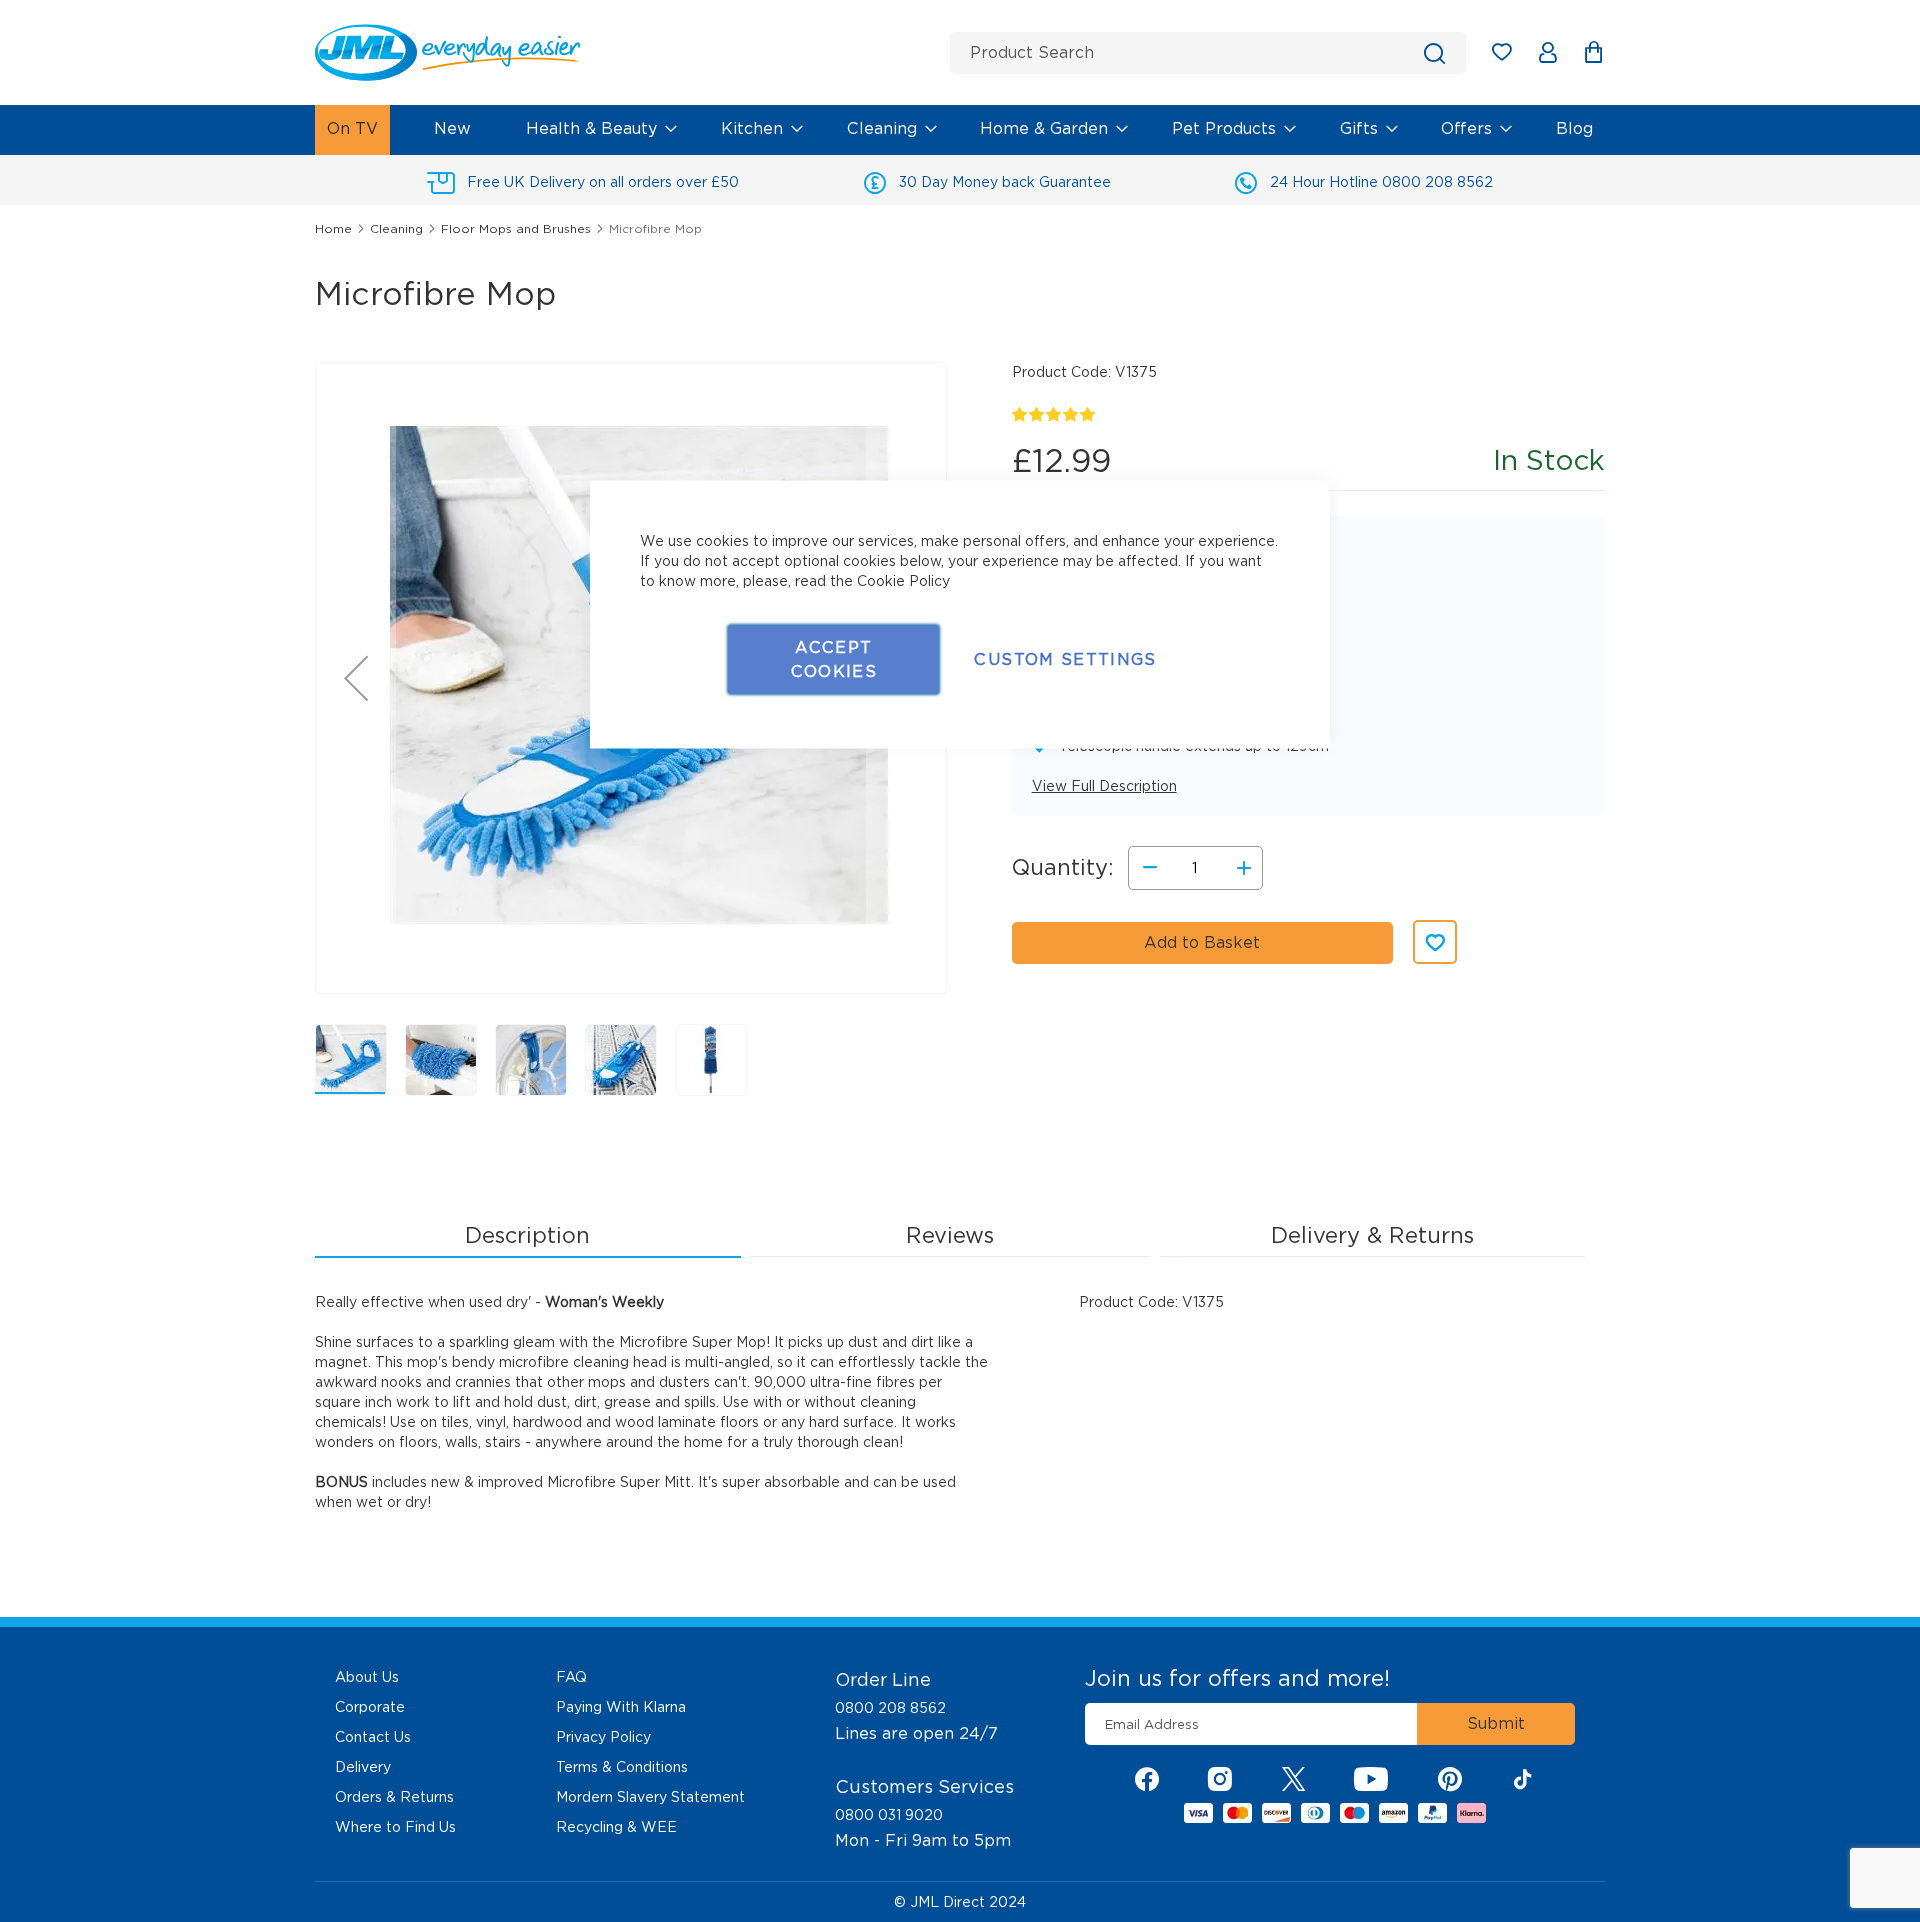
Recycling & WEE (616, 1827)
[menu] (960, 130)
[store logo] (625, 52)
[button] (356, 678)
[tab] (528, 1236)
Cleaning (396, 228)
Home (333, 228)
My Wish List (1511, 55)
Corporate (370, 1707)
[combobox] (1208, 53)
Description (527, 1235)
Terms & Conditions (622, 1767)
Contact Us (373, 1737)
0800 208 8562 (890, 1708)
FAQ (571, 1677)
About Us (367, 1677)
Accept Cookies (834, 659)
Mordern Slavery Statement (650, 1797)
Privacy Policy (603, 1737)
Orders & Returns (394, 1797)
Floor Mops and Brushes (516, 228)
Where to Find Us (395, 1827)
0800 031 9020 (889, 1815)
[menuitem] (352, 130)
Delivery (363, 1767)
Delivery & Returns (1372, 1235)
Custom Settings (1065, 659)
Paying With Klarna (621, 1707)
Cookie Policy (903, 581)
